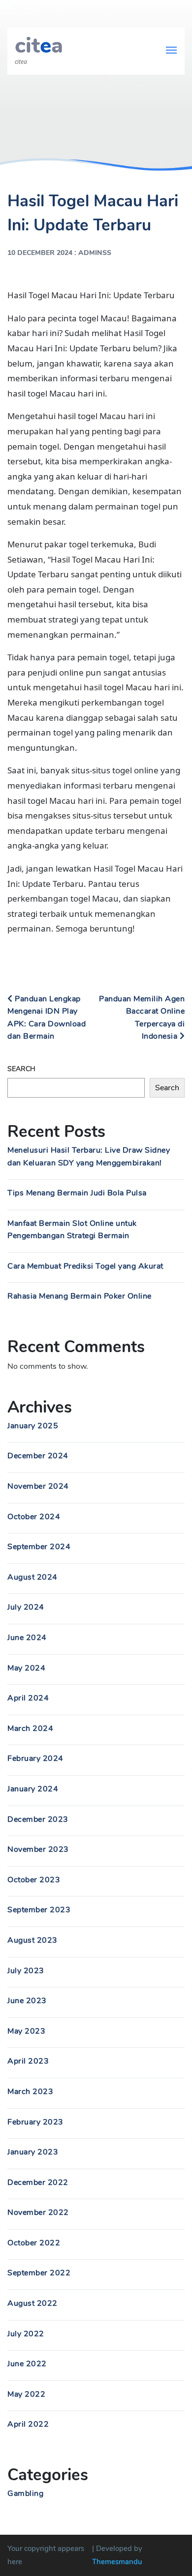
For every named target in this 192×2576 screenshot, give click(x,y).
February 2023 (35, 2122)
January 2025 (33, 1426)
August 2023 (32, 1940)
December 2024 (38, 1456)
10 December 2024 (40, 253)
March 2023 (30, 2092)
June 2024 (27, 1638)
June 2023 (27, 2001)
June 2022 (27, 2364)
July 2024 (26, 1607)
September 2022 (39, 2273)
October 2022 (34, 2243)
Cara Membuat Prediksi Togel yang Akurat (85, 1266)
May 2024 (26, 1668)
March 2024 (30, 1728)
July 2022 (26, 2334)
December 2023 (38, 1819)
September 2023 (39, 1910)
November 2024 (38, 1486)
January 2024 (33, 1789)
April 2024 (28, 1698)
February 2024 (35, 1758)
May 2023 (26, 2031)
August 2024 (32, 1577)
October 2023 (34, 1880)
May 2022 (26, 2394)
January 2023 (33, 2152)
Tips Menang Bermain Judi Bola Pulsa (77, 1193)
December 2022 (38, 2182)
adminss (95, 253)
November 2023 (38, 1849)
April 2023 (28, 2061)
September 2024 (39, 1547)
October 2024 (34, 1517)
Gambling (25, 2493)
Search (21, 1069)
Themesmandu (117, 2562)
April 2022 (28, 2424)
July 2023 (26, 1971)
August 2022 (32, 2303)
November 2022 (38, 2212)
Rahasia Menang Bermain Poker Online (80, 1296)
